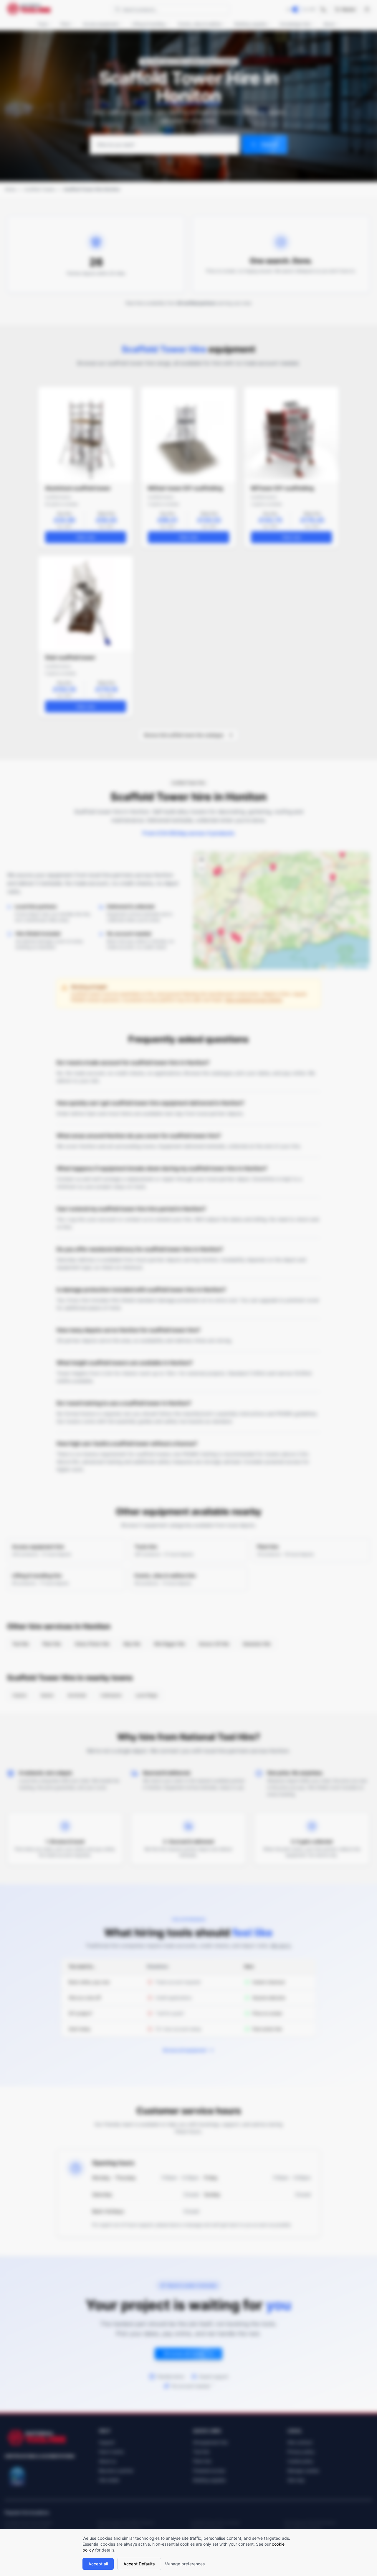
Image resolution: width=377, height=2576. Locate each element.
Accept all (98, 2564)
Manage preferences (185, 2564)
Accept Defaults (139, 2564)
